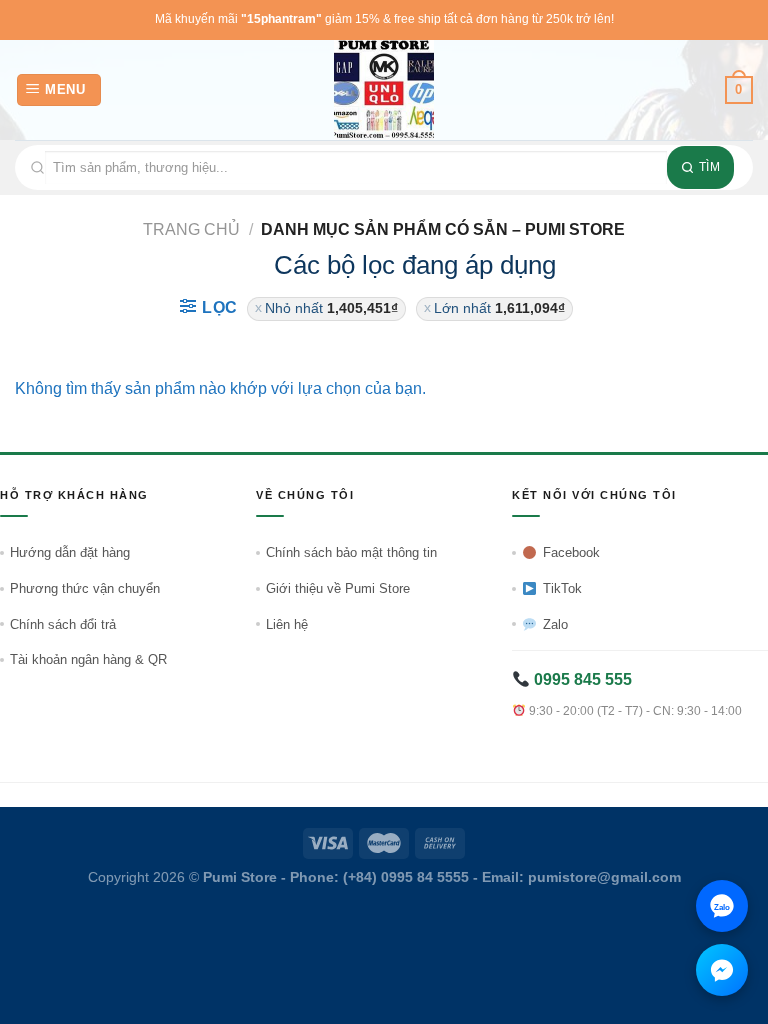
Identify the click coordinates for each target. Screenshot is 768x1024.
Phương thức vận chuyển (85, 588)
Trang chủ (191, 229)
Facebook (571, 552)
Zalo (555, 624)
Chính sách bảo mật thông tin (351, 552)
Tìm (709, 167)
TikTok (562, 588)
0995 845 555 (581, 679)
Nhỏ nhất (331, 308)
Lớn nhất (499, 308)
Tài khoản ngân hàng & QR (88, 659)
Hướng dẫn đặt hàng (70, 552)
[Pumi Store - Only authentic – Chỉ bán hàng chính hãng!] (384, 90)
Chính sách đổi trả (63, 624)
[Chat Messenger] (722, 970)
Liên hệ (287, 624)
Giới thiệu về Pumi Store (338, 588)
